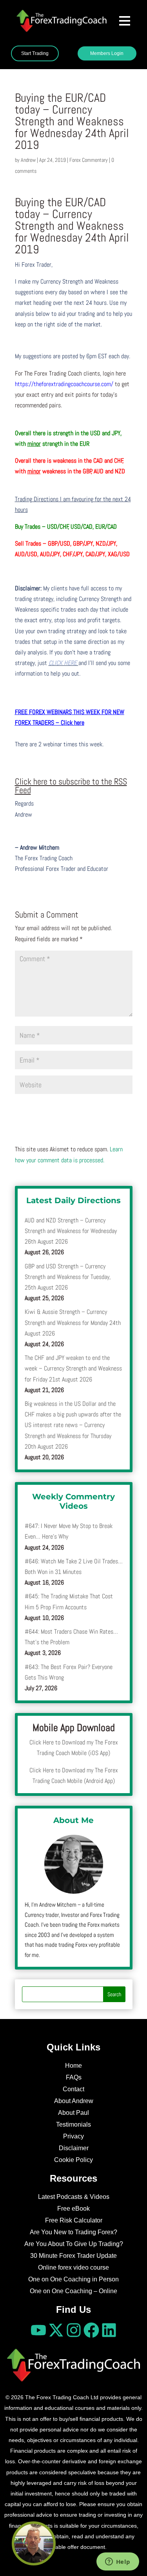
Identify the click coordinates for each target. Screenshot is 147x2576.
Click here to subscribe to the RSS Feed (71, 786)
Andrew (28, 160)
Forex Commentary (89, 160)
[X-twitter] (56, 2330)
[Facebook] (91, 2330)
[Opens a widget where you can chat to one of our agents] (118, 2562)
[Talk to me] (34, 2543)
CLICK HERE (64, 663)
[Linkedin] (109, 2330)
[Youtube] (38, 2330)
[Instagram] (74, 2330)
